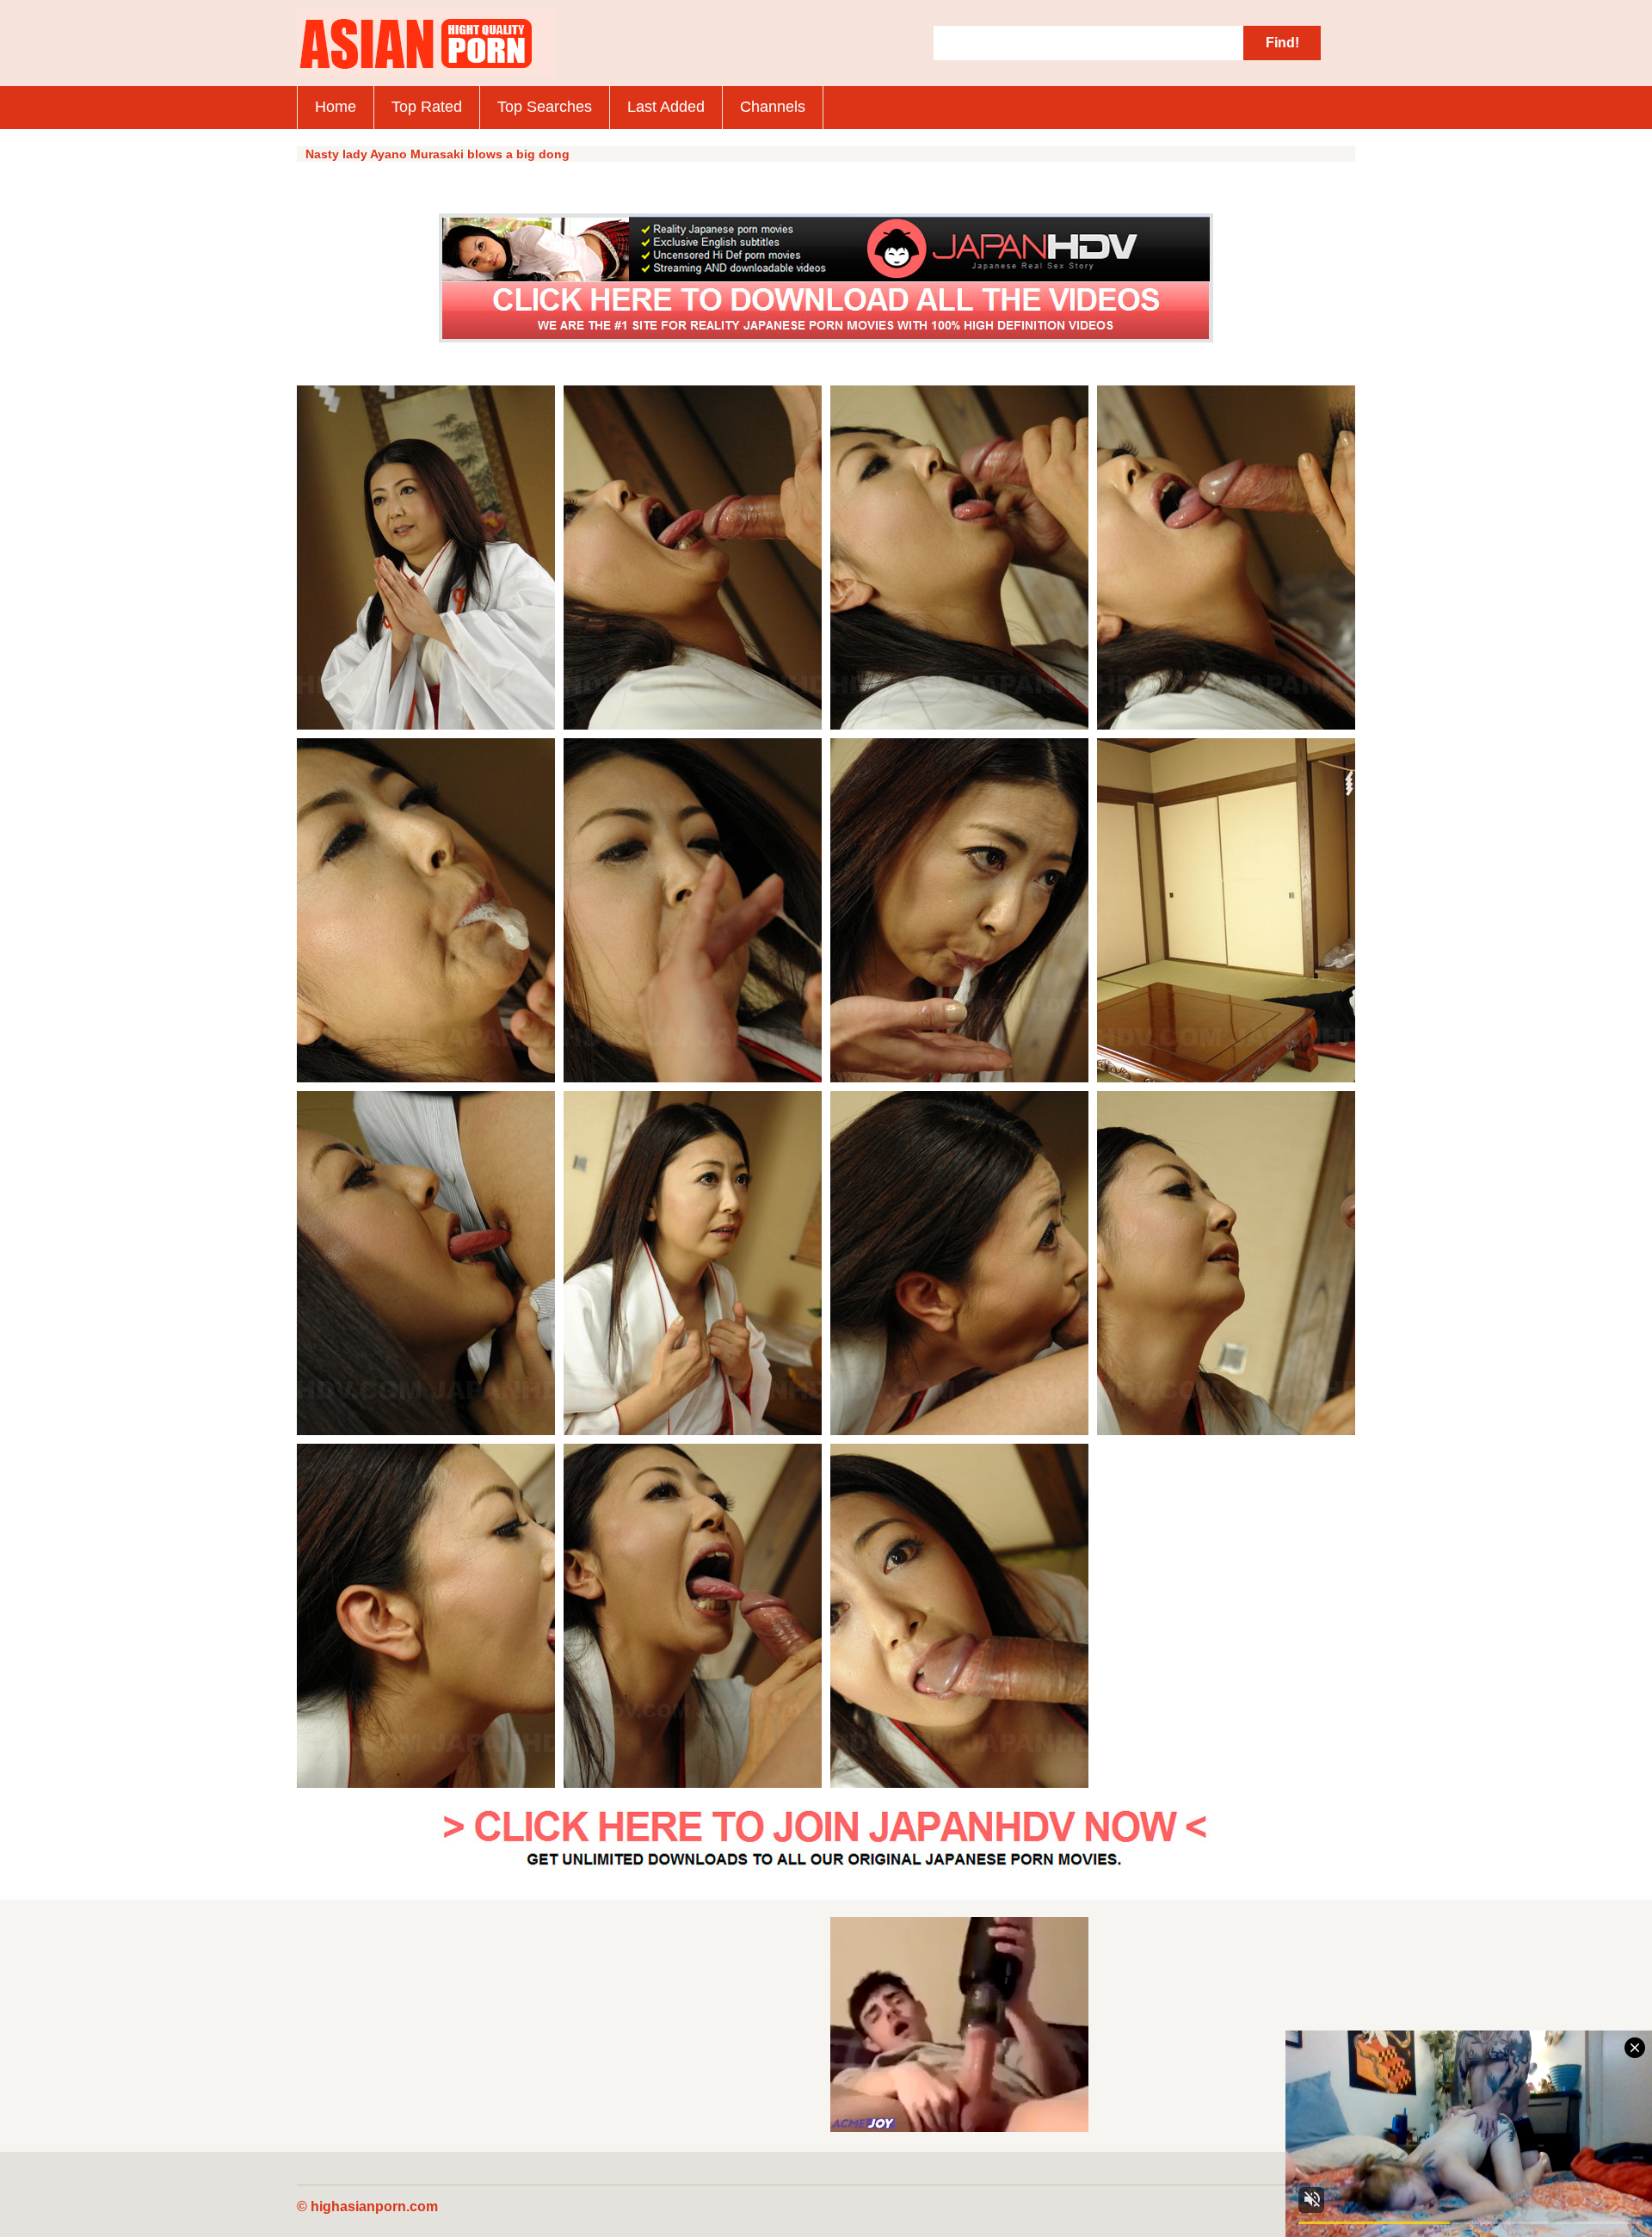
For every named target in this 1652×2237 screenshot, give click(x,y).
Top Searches (545, 107)
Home (336, 107)
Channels (773, 107)
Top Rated (427, 107)
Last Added (666, 107)
